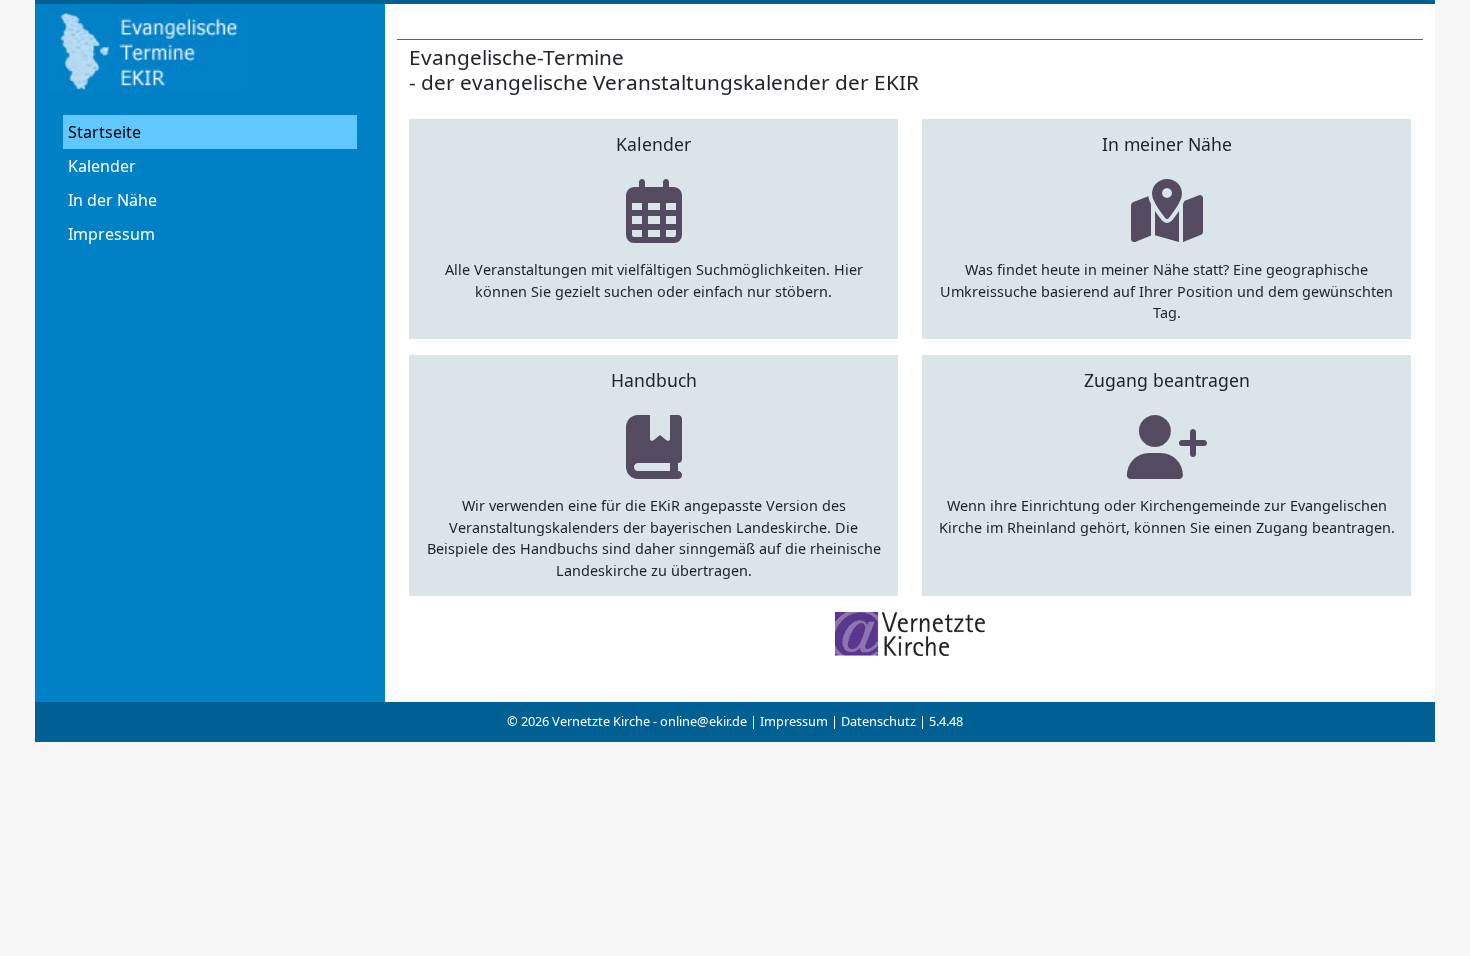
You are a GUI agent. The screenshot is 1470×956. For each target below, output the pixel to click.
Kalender (102, 166)
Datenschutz (878, 721)
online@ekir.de (703, 721)
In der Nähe (112, 200)
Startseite (104, 132)
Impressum (111, 234)
